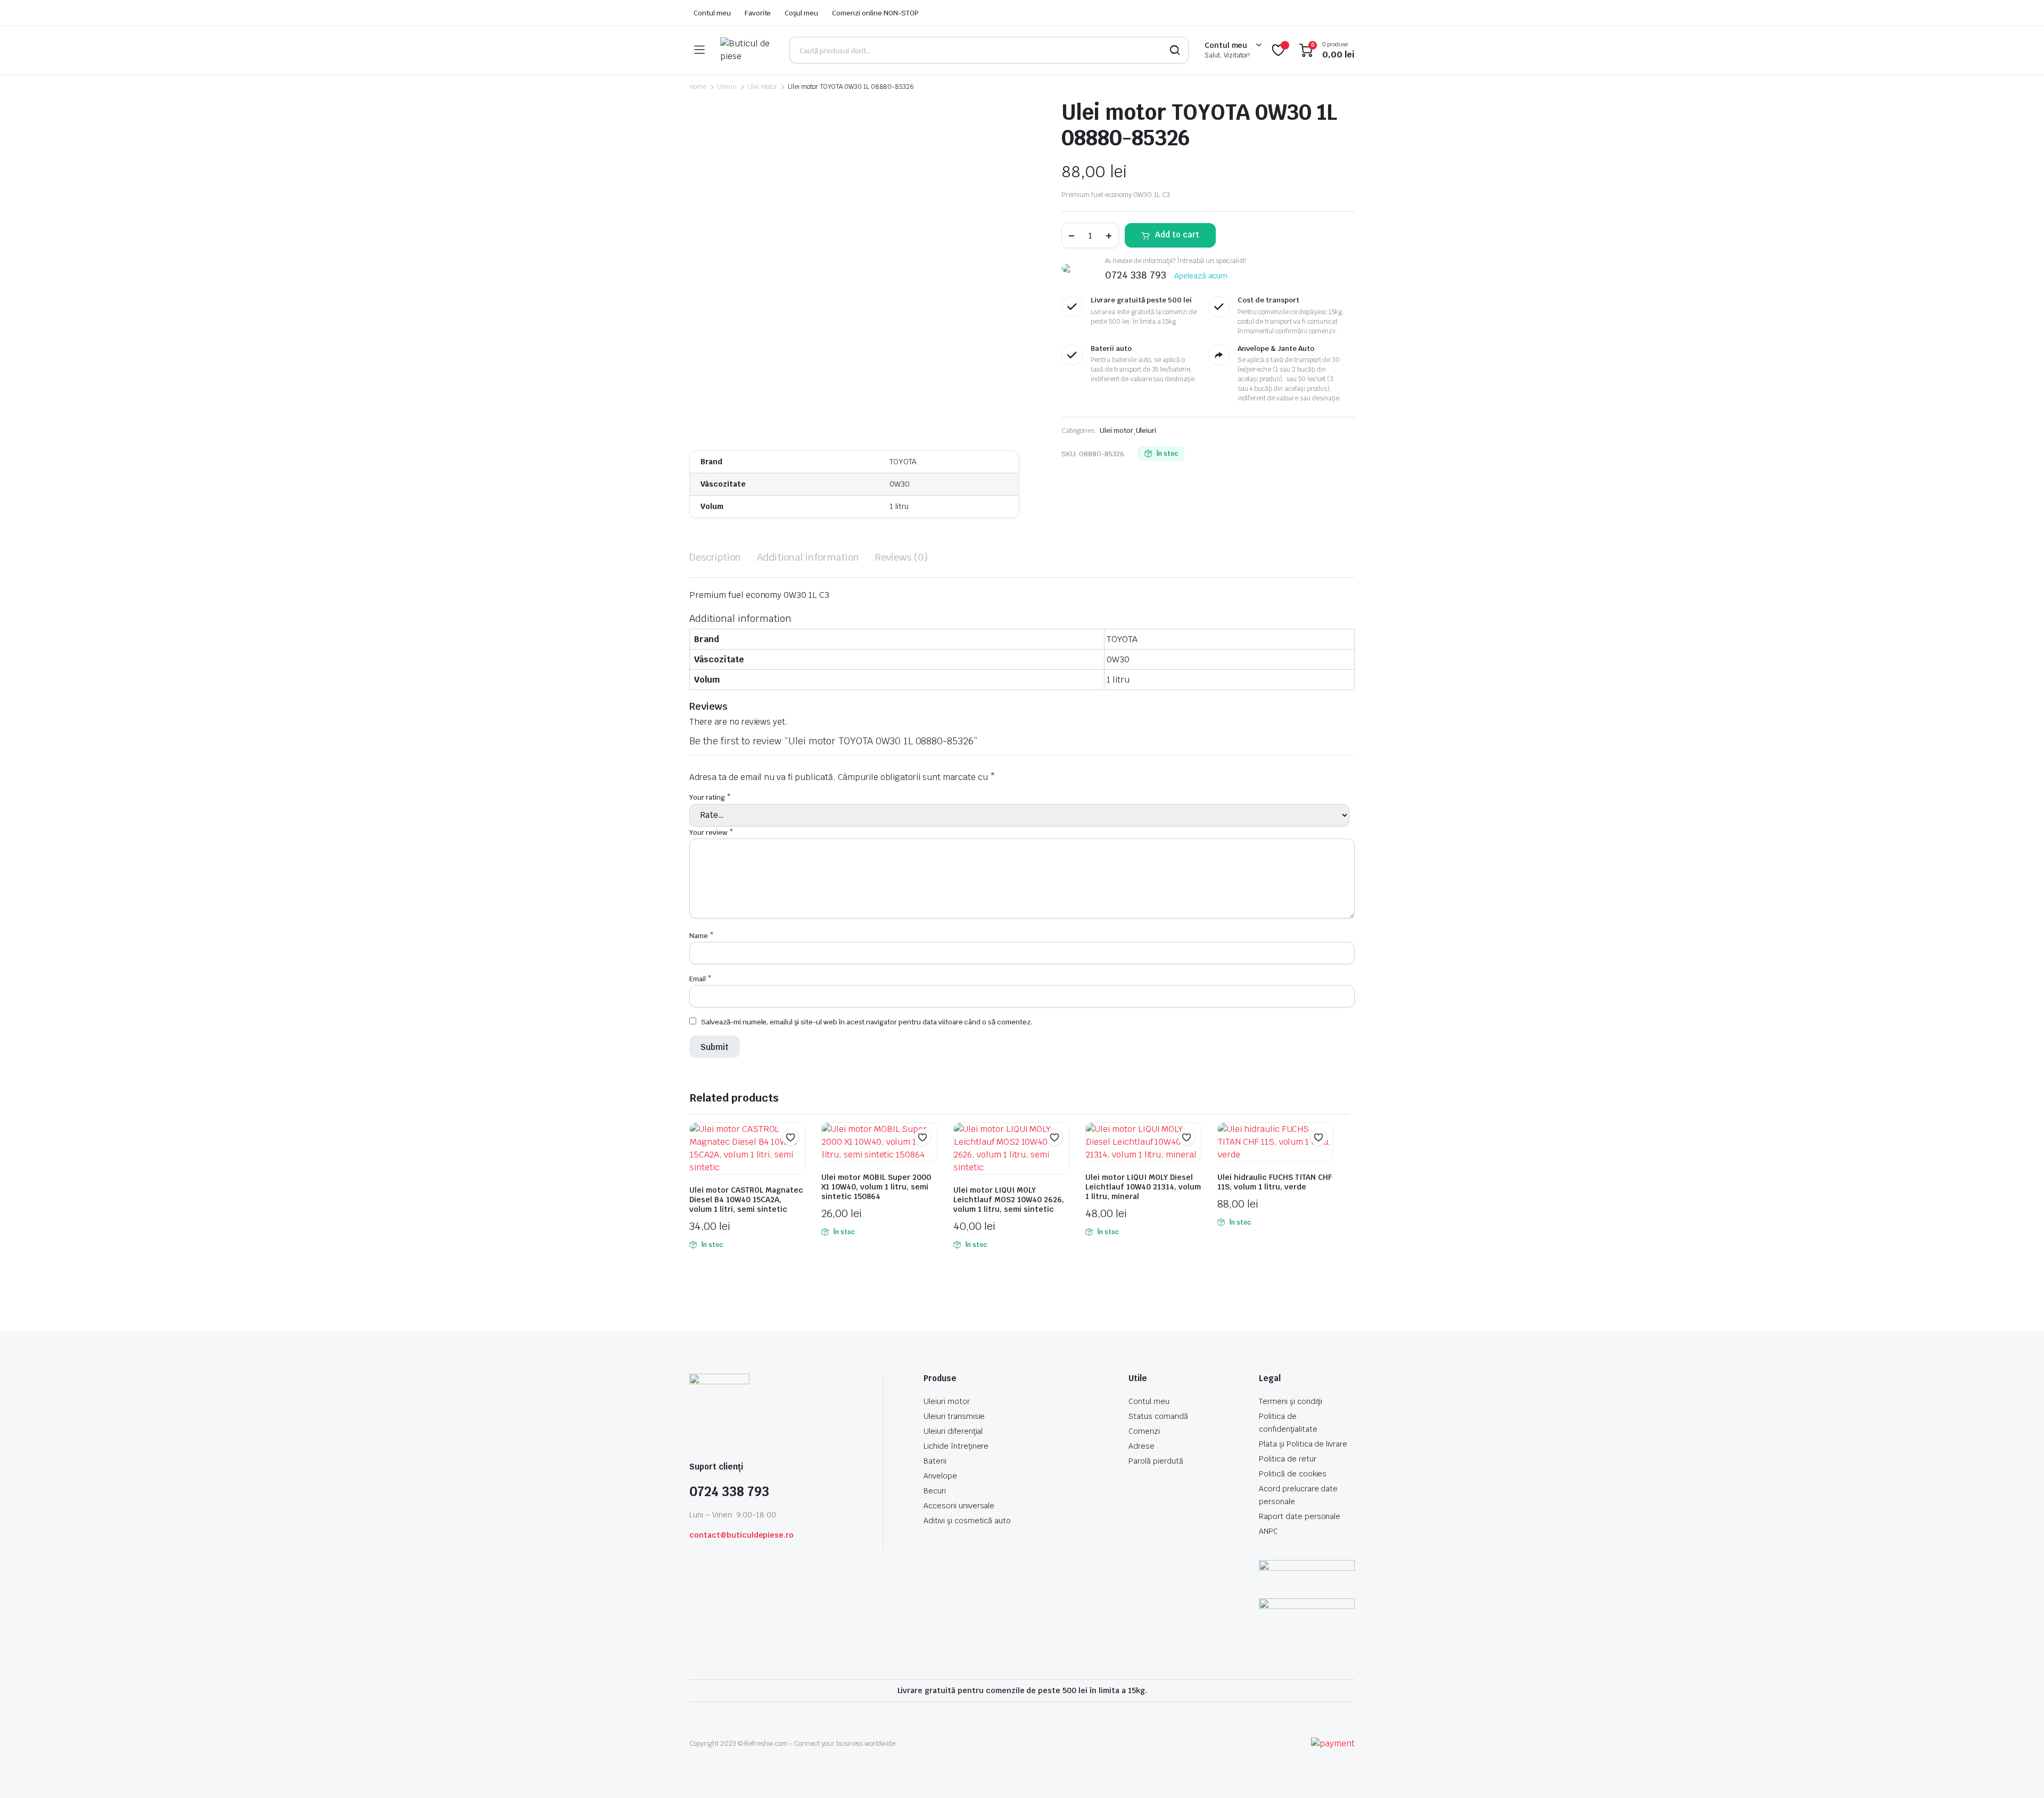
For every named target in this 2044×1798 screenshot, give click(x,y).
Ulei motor (763, 87)
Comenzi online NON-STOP (875, 13)
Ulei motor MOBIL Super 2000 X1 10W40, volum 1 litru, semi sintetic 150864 (876, 1187)
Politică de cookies (1293, 1474)
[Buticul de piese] (747, 50)
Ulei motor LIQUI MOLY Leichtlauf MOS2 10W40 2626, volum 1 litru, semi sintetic (1009, 1200)
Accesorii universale (959, 1506)
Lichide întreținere (956, 1446)
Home (698, 87)
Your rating (710, 797)
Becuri (935, 1491)
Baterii (935, 1461)
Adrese (1141, 1446)
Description (715, 557)
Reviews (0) (901, 557)
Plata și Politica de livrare (1303, 1444)
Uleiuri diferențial (953, 1431)
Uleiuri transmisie (954, 1416)
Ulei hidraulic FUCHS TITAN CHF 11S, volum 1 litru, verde (1275, 1182)
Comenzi (1144, 1431)
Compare (796, 1158)
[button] (790, 1137)
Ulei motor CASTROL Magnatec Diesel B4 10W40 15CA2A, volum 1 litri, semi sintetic (746, 1200)
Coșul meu (801, 13)
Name (702, 936)
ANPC (1268, 1531)
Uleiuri (727, 87)
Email (700, 979)
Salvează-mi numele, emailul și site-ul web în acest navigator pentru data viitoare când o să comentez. (867, 1022)
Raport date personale (1300, 1516)
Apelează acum (1201, 276)
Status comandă (1158, 1416)
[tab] (715, 557)
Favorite (758, 13)
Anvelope (940, 1476)
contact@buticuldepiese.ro (741, 1535)
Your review (711, 832)
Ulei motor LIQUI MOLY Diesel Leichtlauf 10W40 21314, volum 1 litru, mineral (1143, 1187)
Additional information (808, 557)
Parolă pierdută (1156, 1461)
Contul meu (712, 13)
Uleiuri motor (947, 1401)
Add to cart (1177, 235)
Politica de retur (1288, 1459)
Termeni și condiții (1291, 1401)
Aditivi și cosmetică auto (967, 1521)
